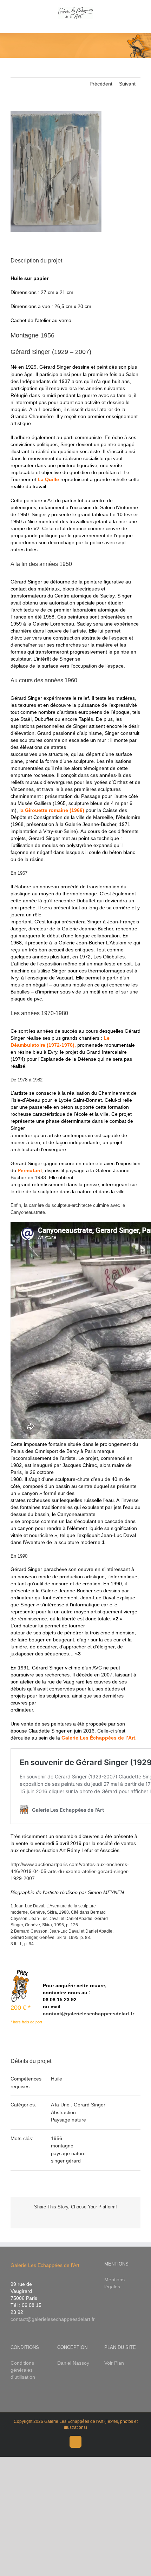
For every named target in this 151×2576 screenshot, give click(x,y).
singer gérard (66, 2161)
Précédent (101, 84)
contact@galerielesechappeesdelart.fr (88, 2014)
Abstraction (63, 2112)
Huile (57, 2079)
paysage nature (68, 2153)
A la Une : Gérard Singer (78, 2105)
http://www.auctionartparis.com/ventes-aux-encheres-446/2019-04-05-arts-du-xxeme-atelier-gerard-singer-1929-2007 (70, 1871)
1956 (57, 2138)
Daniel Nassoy (73, 2363)
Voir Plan (114, 2363)
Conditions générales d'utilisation (23, 2370)
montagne (62, 2146)
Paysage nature (68, 2120)
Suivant (127, 84)
